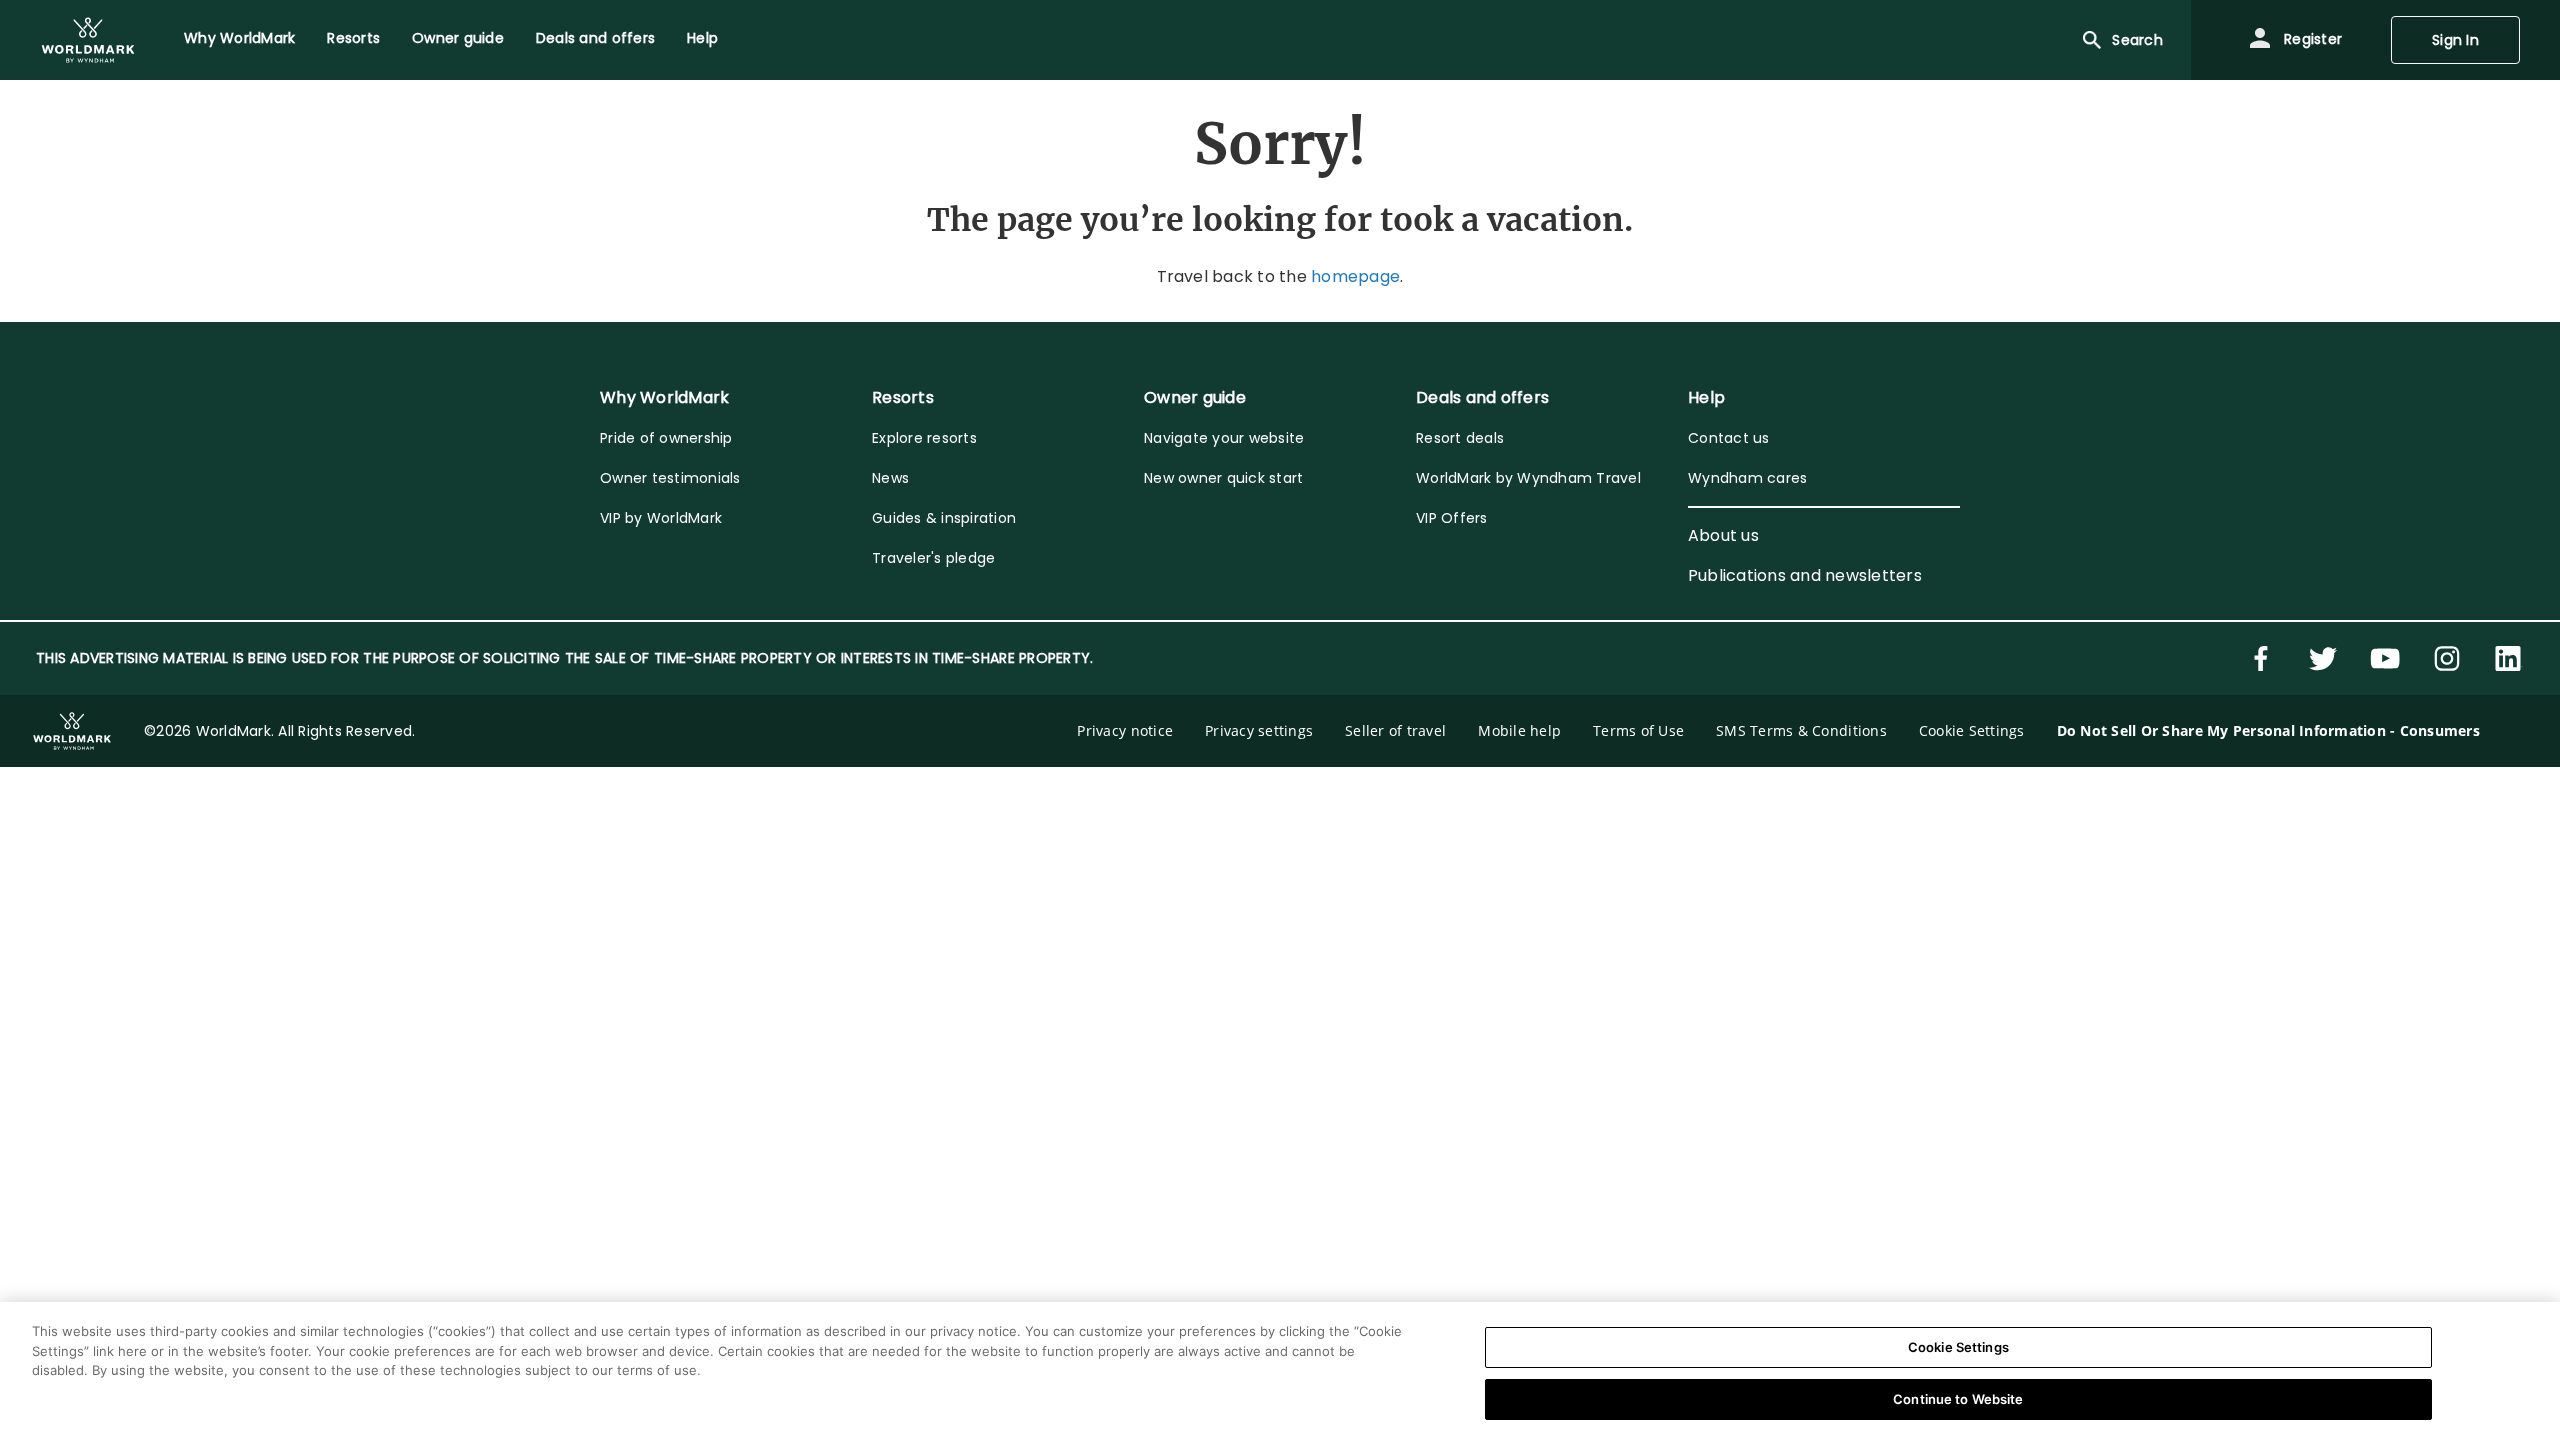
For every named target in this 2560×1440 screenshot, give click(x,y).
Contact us (1729, 438)
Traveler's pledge (933, 558)
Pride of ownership (666, 438)
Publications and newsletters (1805, 575)
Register (2311, 39)
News (890, 478)
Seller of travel (1395, 730)
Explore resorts (924, 438)
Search (2137, 40)
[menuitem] (88, 40)
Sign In (2455, 40)
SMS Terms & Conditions (1801, 730)
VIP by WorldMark (661, 518)
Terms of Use (1638, 730)
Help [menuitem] (702, 38)
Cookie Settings (1958, 1347)
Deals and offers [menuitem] (595, 38)
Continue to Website (1958, 1398)
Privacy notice (1125, 730)
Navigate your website (1224, 438)
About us (1723, 535)
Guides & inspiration (944, 518)
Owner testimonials (670, 478)
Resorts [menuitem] (353, 38)
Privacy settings (1259, 730)
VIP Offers (1452, 518)
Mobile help (1519, 730)
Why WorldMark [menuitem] (239, 38)
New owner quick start (1223, 478)
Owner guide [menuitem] (458, 38)
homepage (1355, 276)
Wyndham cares (1747, 478)
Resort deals (1460, 438)
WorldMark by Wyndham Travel (1528, 478)
